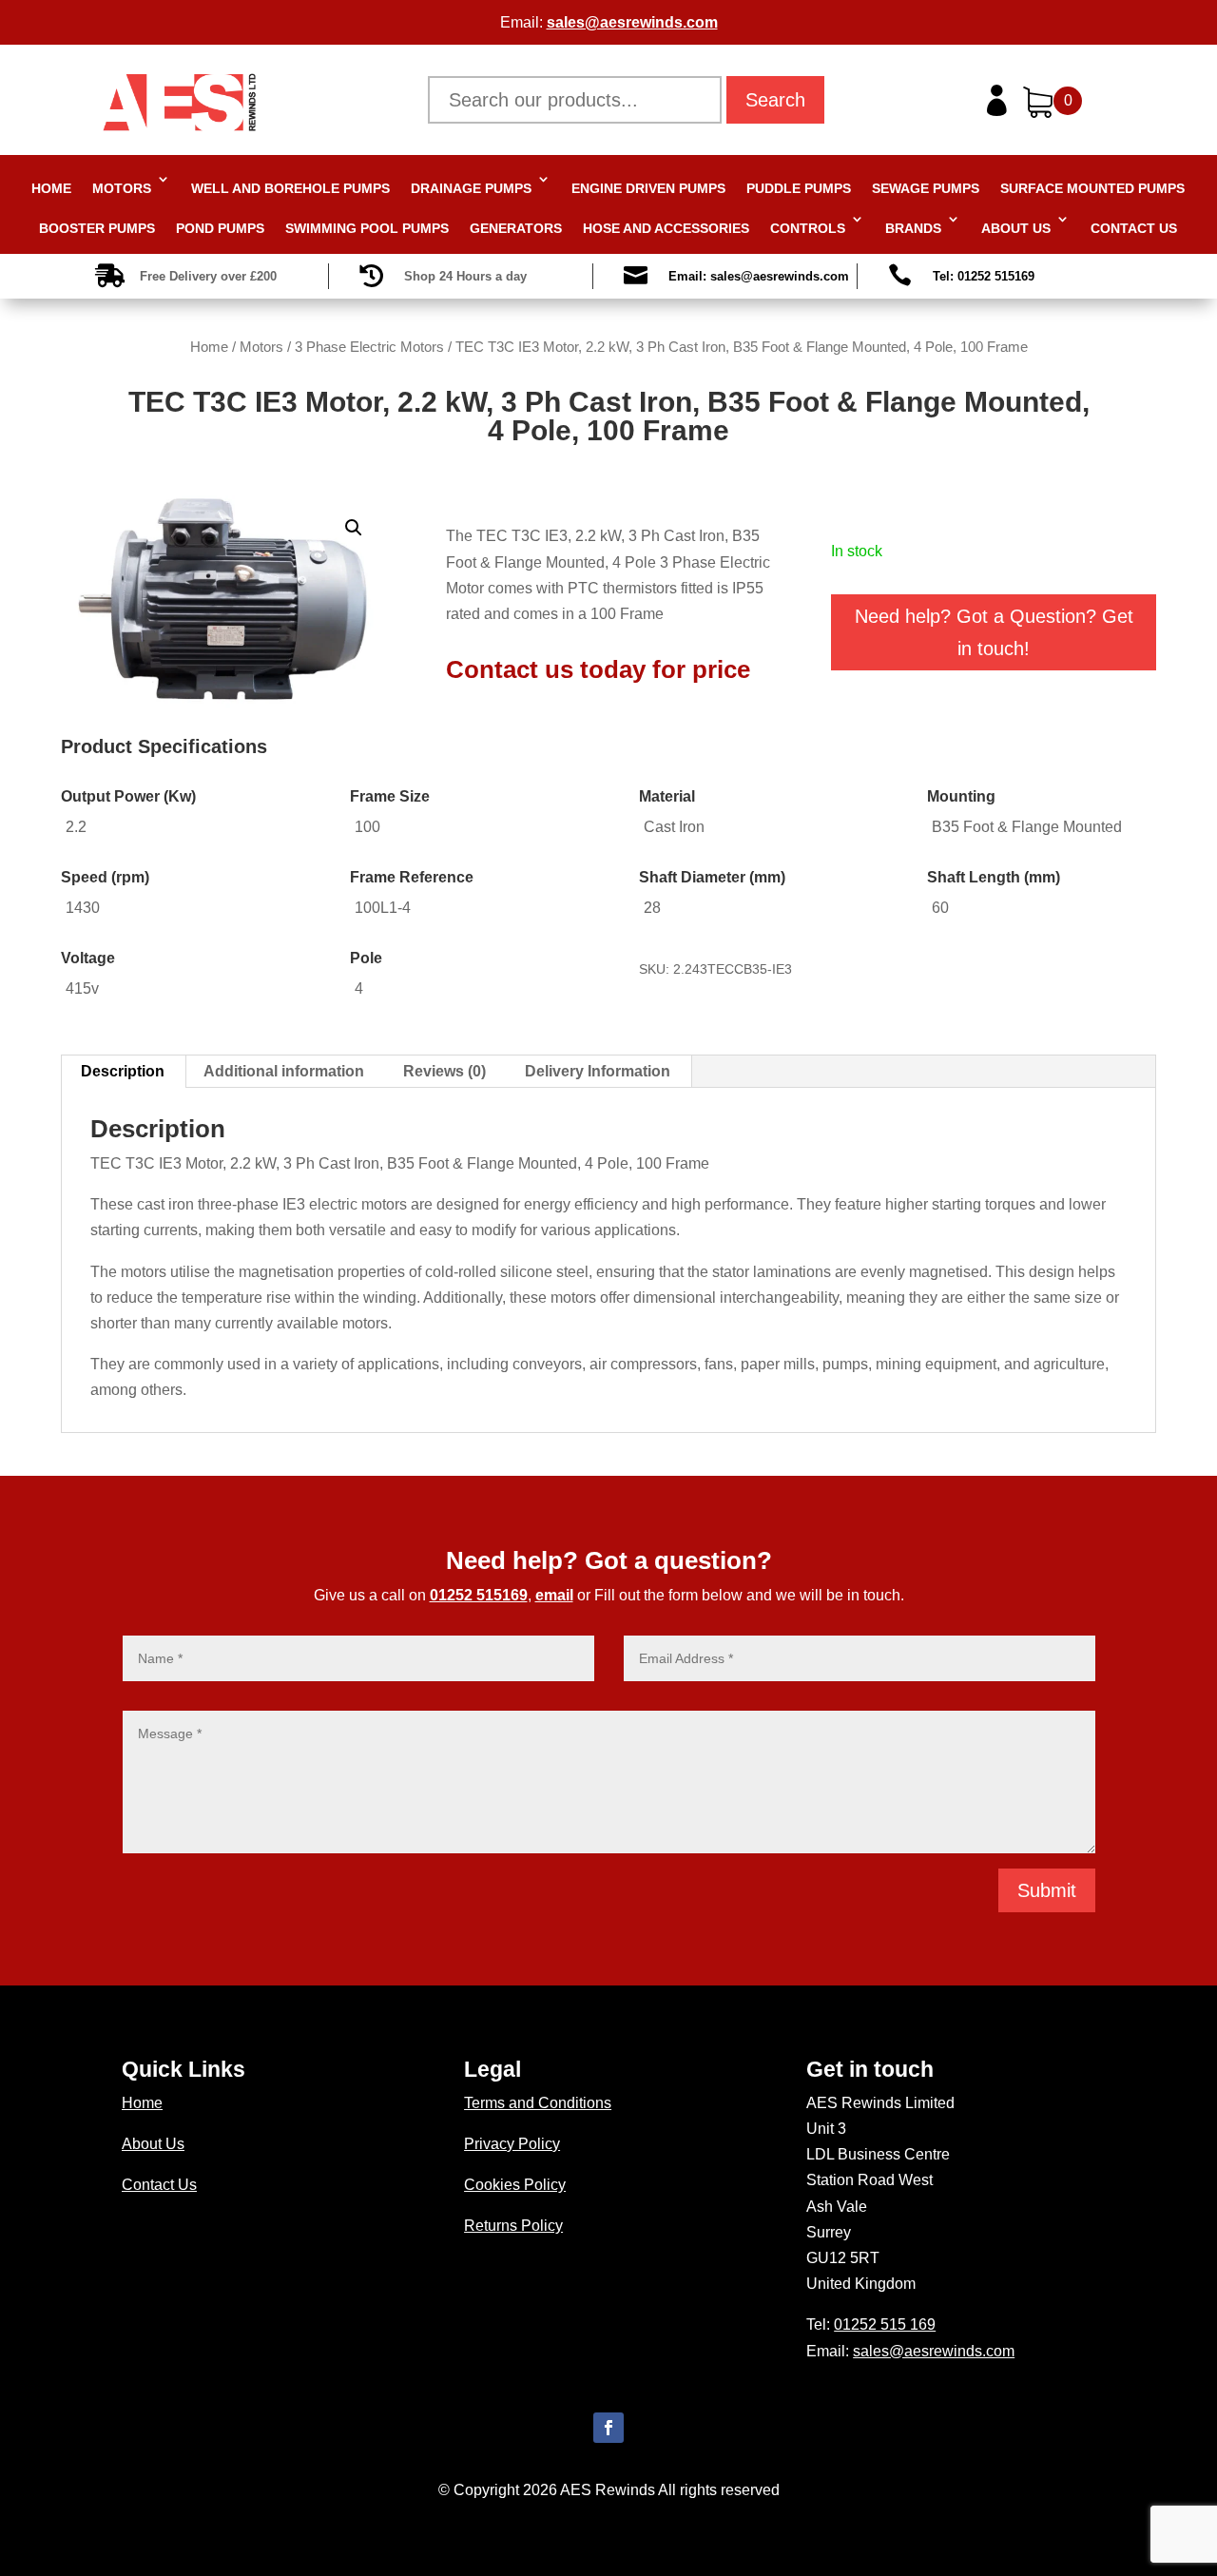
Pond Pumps (220, 228)
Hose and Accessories (666, 228)
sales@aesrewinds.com (632, 22)
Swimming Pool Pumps (367, 228)
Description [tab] (123, 1071)
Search (775, 100)
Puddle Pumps (799, 188)
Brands (913, 228)
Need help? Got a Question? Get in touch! (994, 632)
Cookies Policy (515, 2185)
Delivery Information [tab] (598, 1071)
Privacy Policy (512, 2144)
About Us (1016, 228)
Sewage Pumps (926, 188)
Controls (808, 228)
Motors (122, 188)
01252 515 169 (885, 2324)
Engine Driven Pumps (648, 188)
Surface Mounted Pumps (1092, 188)
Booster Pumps (97, 228)
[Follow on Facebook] (608, 2428)
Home (51, 188)
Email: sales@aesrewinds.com (759, 276)
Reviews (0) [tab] (444, 1071)
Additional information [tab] (284, 1071)
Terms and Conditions (538, 2103)
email (554, 1595)
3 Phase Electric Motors (369, 347)
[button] (354, 528)
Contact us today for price (598, 669)
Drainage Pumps (471, 188)
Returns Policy (513, 2226)
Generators (516, 228)
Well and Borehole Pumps (290, 188)
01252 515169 (479, 1595)
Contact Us (1134, 228)
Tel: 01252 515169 (984, 276)
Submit (1047, 1890)
